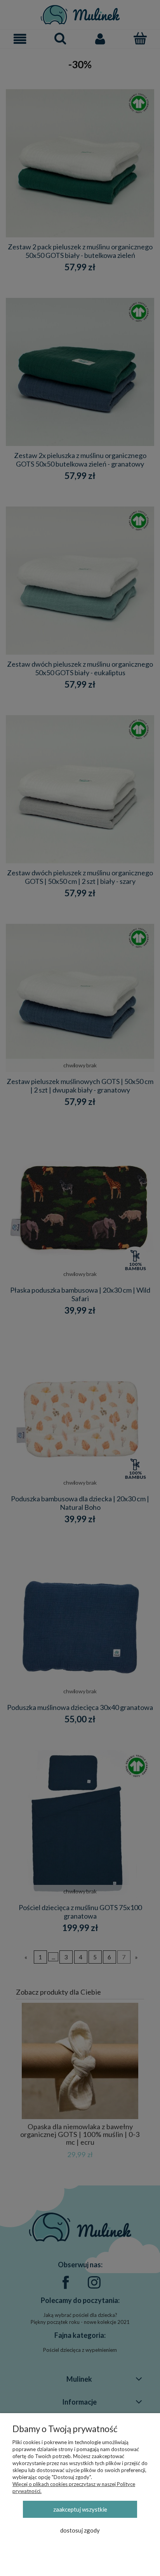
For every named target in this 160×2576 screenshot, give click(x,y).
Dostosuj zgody (80, 2530)
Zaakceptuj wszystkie (80, 2509)
